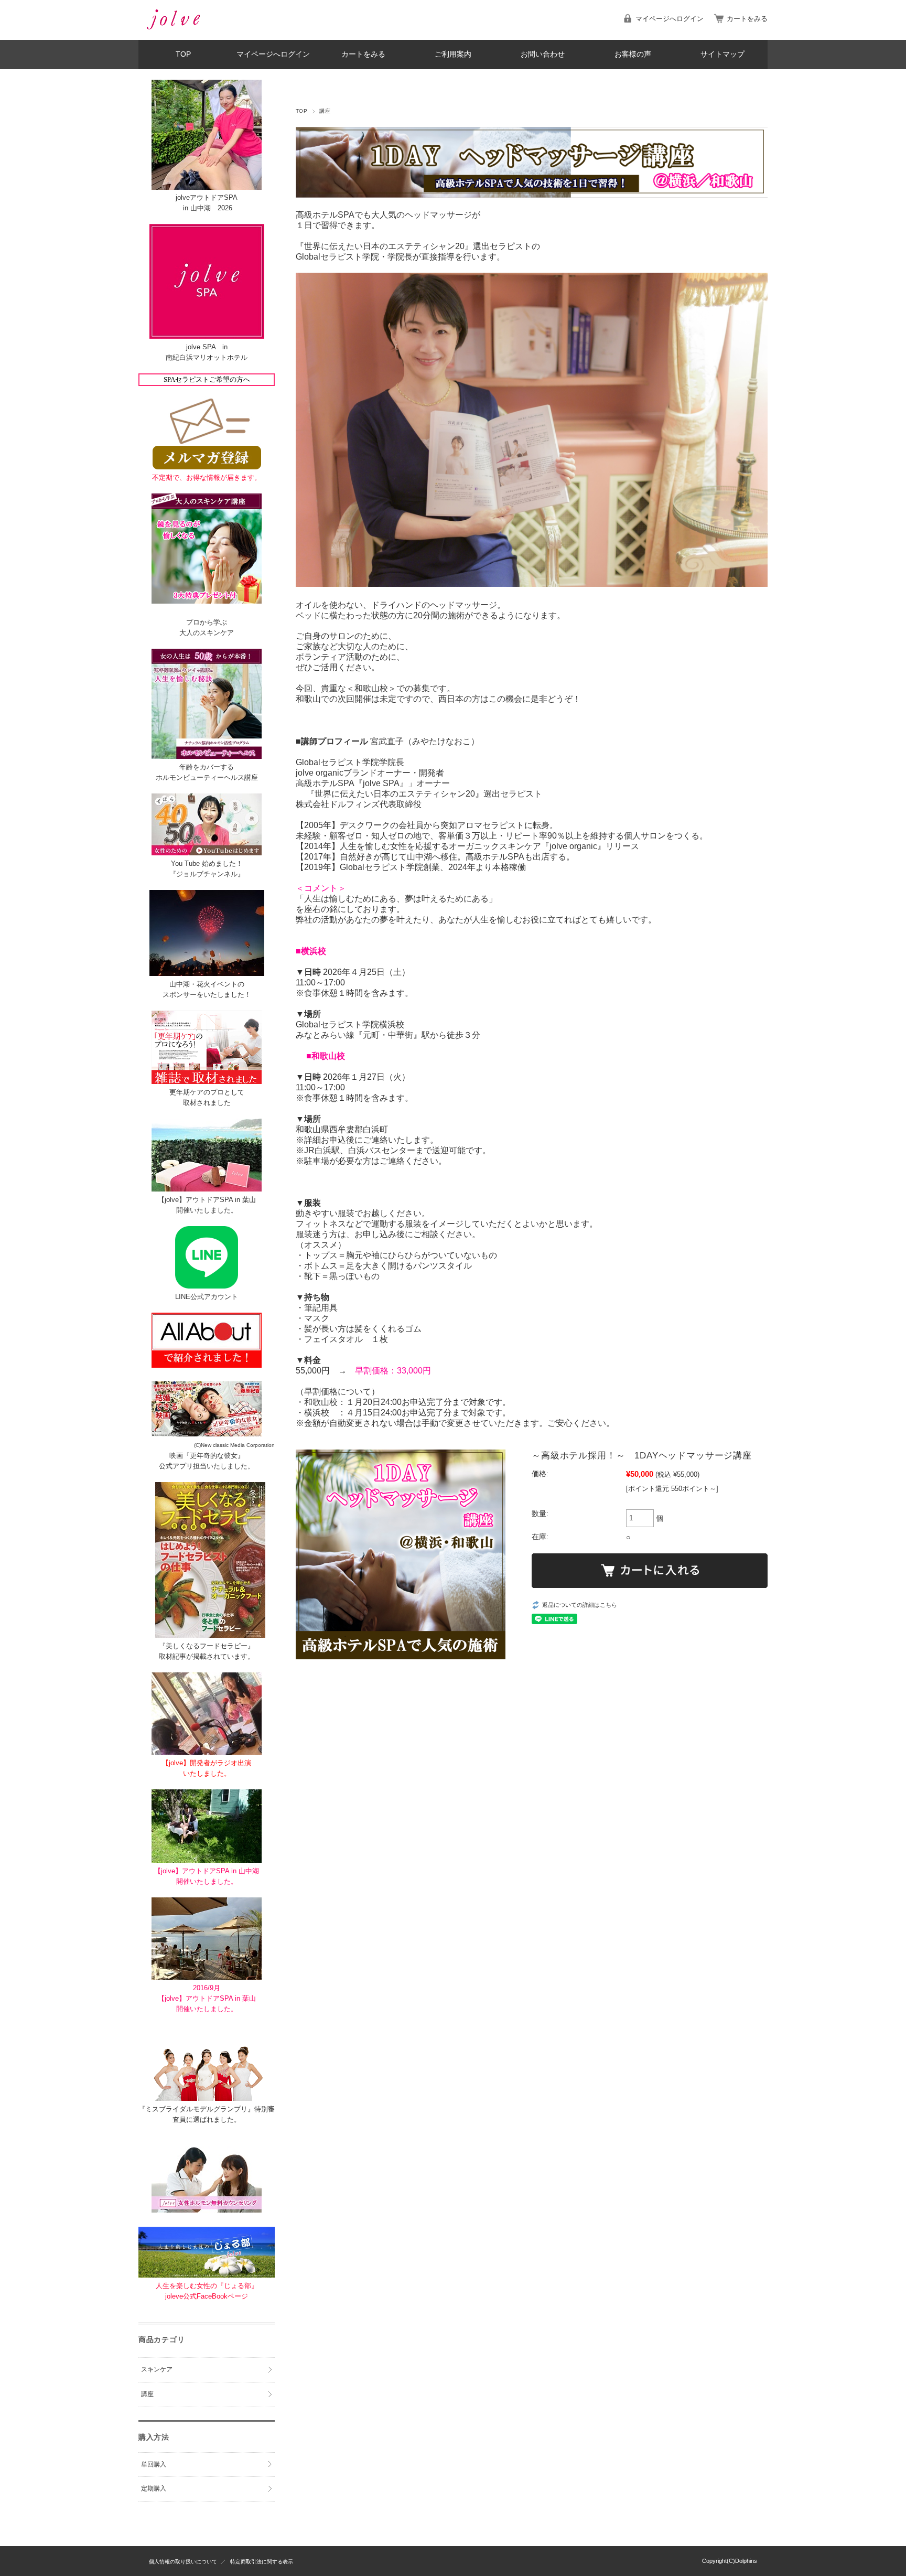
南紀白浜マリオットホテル (207, 357)
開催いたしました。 (207, 1210)
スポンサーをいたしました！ (207, 995)
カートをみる (747, 19)
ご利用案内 (453, 54)
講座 (325, 111)
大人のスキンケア (207, 633)
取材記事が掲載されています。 (207, 1656)
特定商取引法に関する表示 (262, 2562)
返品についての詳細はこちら (580, 1605)
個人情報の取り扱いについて (183, 2562)
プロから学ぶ (207, 622)
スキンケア (157, 2369)
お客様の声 (633, 54)
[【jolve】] (172, 32)
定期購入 (154, 2488)
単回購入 (154, 2464)
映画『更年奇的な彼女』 (207, 1456)
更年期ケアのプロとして (207, 1092)
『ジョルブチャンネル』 (207, 874)
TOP (183, 54)
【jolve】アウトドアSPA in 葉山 (207, 1200)
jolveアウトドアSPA (207, 197)
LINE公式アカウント (207, 1297)
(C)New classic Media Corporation (234, 1445)
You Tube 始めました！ (207, 863)
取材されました (207, 1103)
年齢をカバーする (207, 767)
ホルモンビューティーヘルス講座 (207, 777)
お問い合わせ (543, 54)
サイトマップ (722, 54)
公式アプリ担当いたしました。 (207, 1466)
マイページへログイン (670, 19)
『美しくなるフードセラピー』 (207, 1646)
